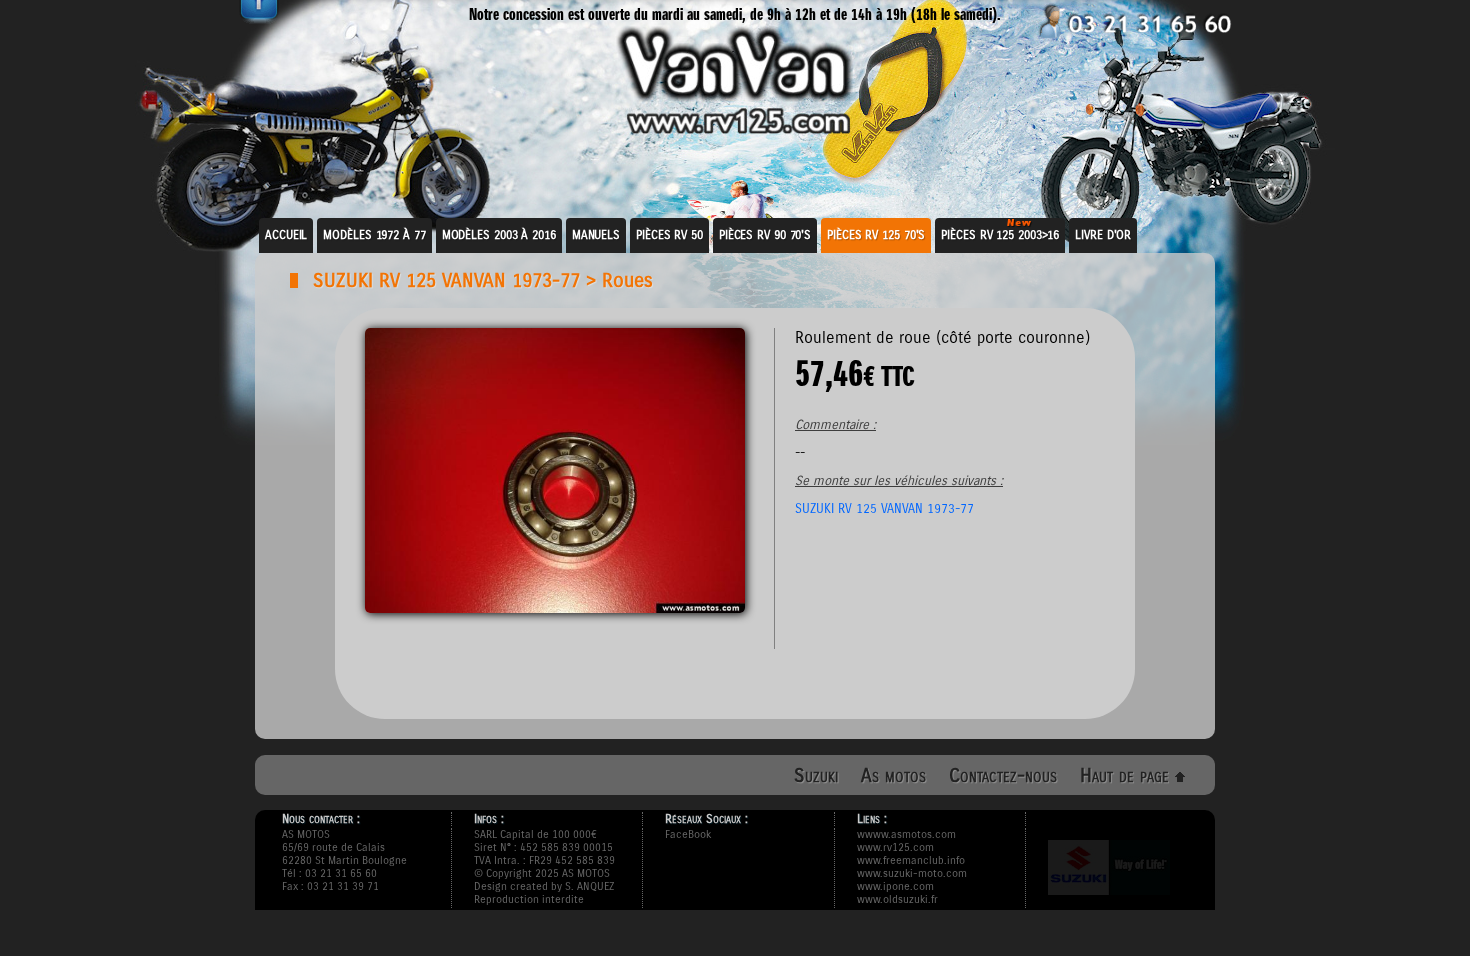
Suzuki (816, 775)
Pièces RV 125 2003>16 (1000, 235)
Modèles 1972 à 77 (374, 235)
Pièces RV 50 (669, 235)
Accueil (286, 235)
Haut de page (1127, 775)
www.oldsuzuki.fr (897, 899)
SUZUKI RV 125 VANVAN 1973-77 (446, 280)
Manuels (596, 235)
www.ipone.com (895, 886)
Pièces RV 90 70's (765, 235)
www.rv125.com (895, 847)
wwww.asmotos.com (906, 834)
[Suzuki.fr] (1109, 903)
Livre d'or (1103, 235)
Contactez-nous (1003, 775)
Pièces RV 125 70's (876, 235)
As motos (893, 775)
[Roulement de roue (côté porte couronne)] (555, 607)
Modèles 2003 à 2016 (499, 235)
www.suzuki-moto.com (912, 873)
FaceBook (688, 834)
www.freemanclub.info (911, 860)
